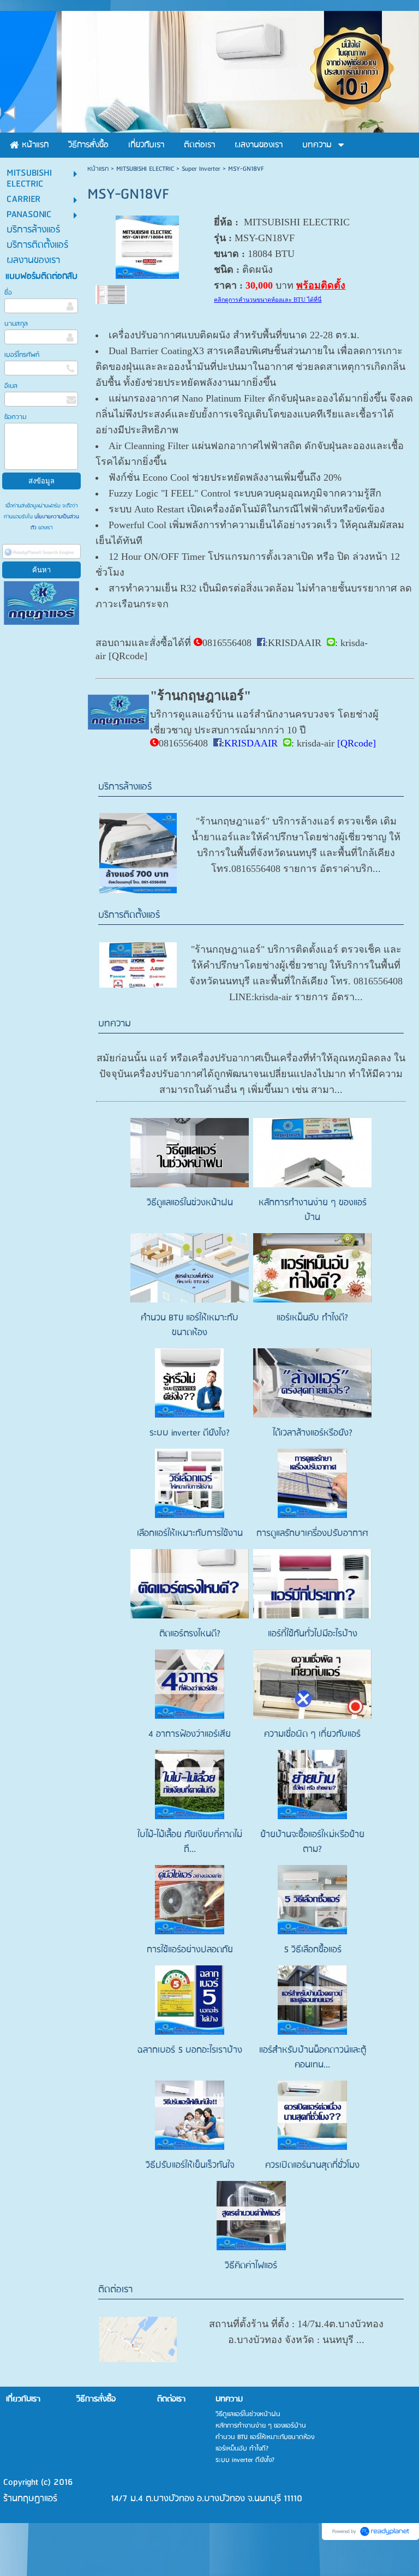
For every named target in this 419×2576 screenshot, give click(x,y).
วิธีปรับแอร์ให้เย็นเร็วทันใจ (190, 2165)
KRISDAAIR (295, 643)
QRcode (128, 656)
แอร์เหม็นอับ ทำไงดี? (312, 1318)
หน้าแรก (98, 169)
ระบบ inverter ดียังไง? (190, 1433)
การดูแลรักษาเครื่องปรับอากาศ (312, 1534)
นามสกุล (16, 324)
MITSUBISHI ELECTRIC (145, 169)
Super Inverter (201, 169)
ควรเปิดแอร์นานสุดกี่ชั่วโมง (312, 2165)
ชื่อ (8, 293)
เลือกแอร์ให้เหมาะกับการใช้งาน (190, 1534)
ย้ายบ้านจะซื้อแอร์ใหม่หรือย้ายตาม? (312, 1842)
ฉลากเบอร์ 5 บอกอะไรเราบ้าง (190, 2050)
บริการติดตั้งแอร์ (129, 915)
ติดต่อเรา (115, 2290)
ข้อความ (15, 417)
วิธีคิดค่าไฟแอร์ (251, 2266)
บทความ (115, 1024)
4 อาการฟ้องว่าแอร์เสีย (190, 1734)
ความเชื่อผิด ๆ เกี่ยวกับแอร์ (312, 1734)
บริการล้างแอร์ (125, 787)
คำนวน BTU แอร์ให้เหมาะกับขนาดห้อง (190, 1325)
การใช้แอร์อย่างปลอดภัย (190, 1950)
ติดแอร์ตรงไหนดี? (190, 1634)
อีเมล (11, 386)
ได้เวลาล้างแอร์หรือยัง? (313, 1433)
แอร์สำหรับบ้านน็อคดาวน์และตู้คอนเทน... (313, 2058)
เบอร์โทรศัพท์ (22, 355)
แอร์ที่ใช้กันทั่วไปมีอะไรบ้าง (313, 1634)
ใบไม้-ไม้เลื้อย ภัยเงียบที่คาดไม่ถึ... (190, 1842)
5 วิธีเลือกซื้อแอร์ (313, 1950)
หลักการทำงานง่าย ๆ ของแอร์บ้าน (313, 1210)
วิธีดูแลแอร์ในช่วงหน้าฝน (190, 1203)
